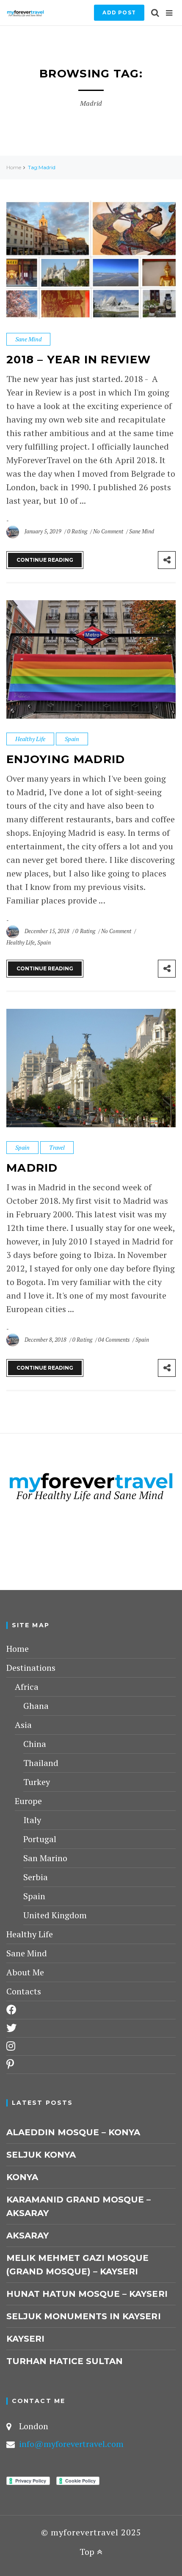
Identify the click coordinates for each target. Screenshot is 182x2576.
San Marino (45, 1858)
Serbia (36, 1877)
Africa (27, 1687)
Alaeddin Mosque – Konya (73, 2132)
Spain (72, 739)
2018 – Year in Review (79, 360)
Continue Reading (45, 560)
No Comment (109, 531)
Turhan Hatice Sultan (65, 2361)
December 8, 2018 (46, 1340)
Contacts (24, 1991)
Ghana (36, 1706)
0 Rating (77, 531)
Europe (28, 1801)
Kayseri (25, 2339)
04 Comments (114, 1340)
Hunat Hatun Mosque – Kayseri (87, 2294)
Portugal (40, 1839)
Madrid (32, 1168)
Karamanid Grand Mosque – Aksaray (79, 2206)
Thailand (41, 1763)
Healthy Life (30, 739)
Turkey (37, 1782)
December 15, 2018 (48, 931)
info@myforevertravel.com (71, 2444)
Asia (23, 1725)
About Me (25, 1972)
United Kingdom (55, 1915)
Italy (32, 1820)
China (35, 1744)
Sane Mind (28, 339)
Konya (22, 2177)
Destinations (31, 1668)
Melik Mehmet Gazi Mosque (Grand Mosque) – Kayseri (77, 2265)
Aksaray (28, 2235)
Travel (57, 1147)
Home (14, 167)
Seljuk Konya (41, 2155)
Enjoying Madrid (66, 759)
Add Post (119, 12)
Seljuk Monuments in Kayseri (84, 2316)
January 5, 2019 (44, 531)
